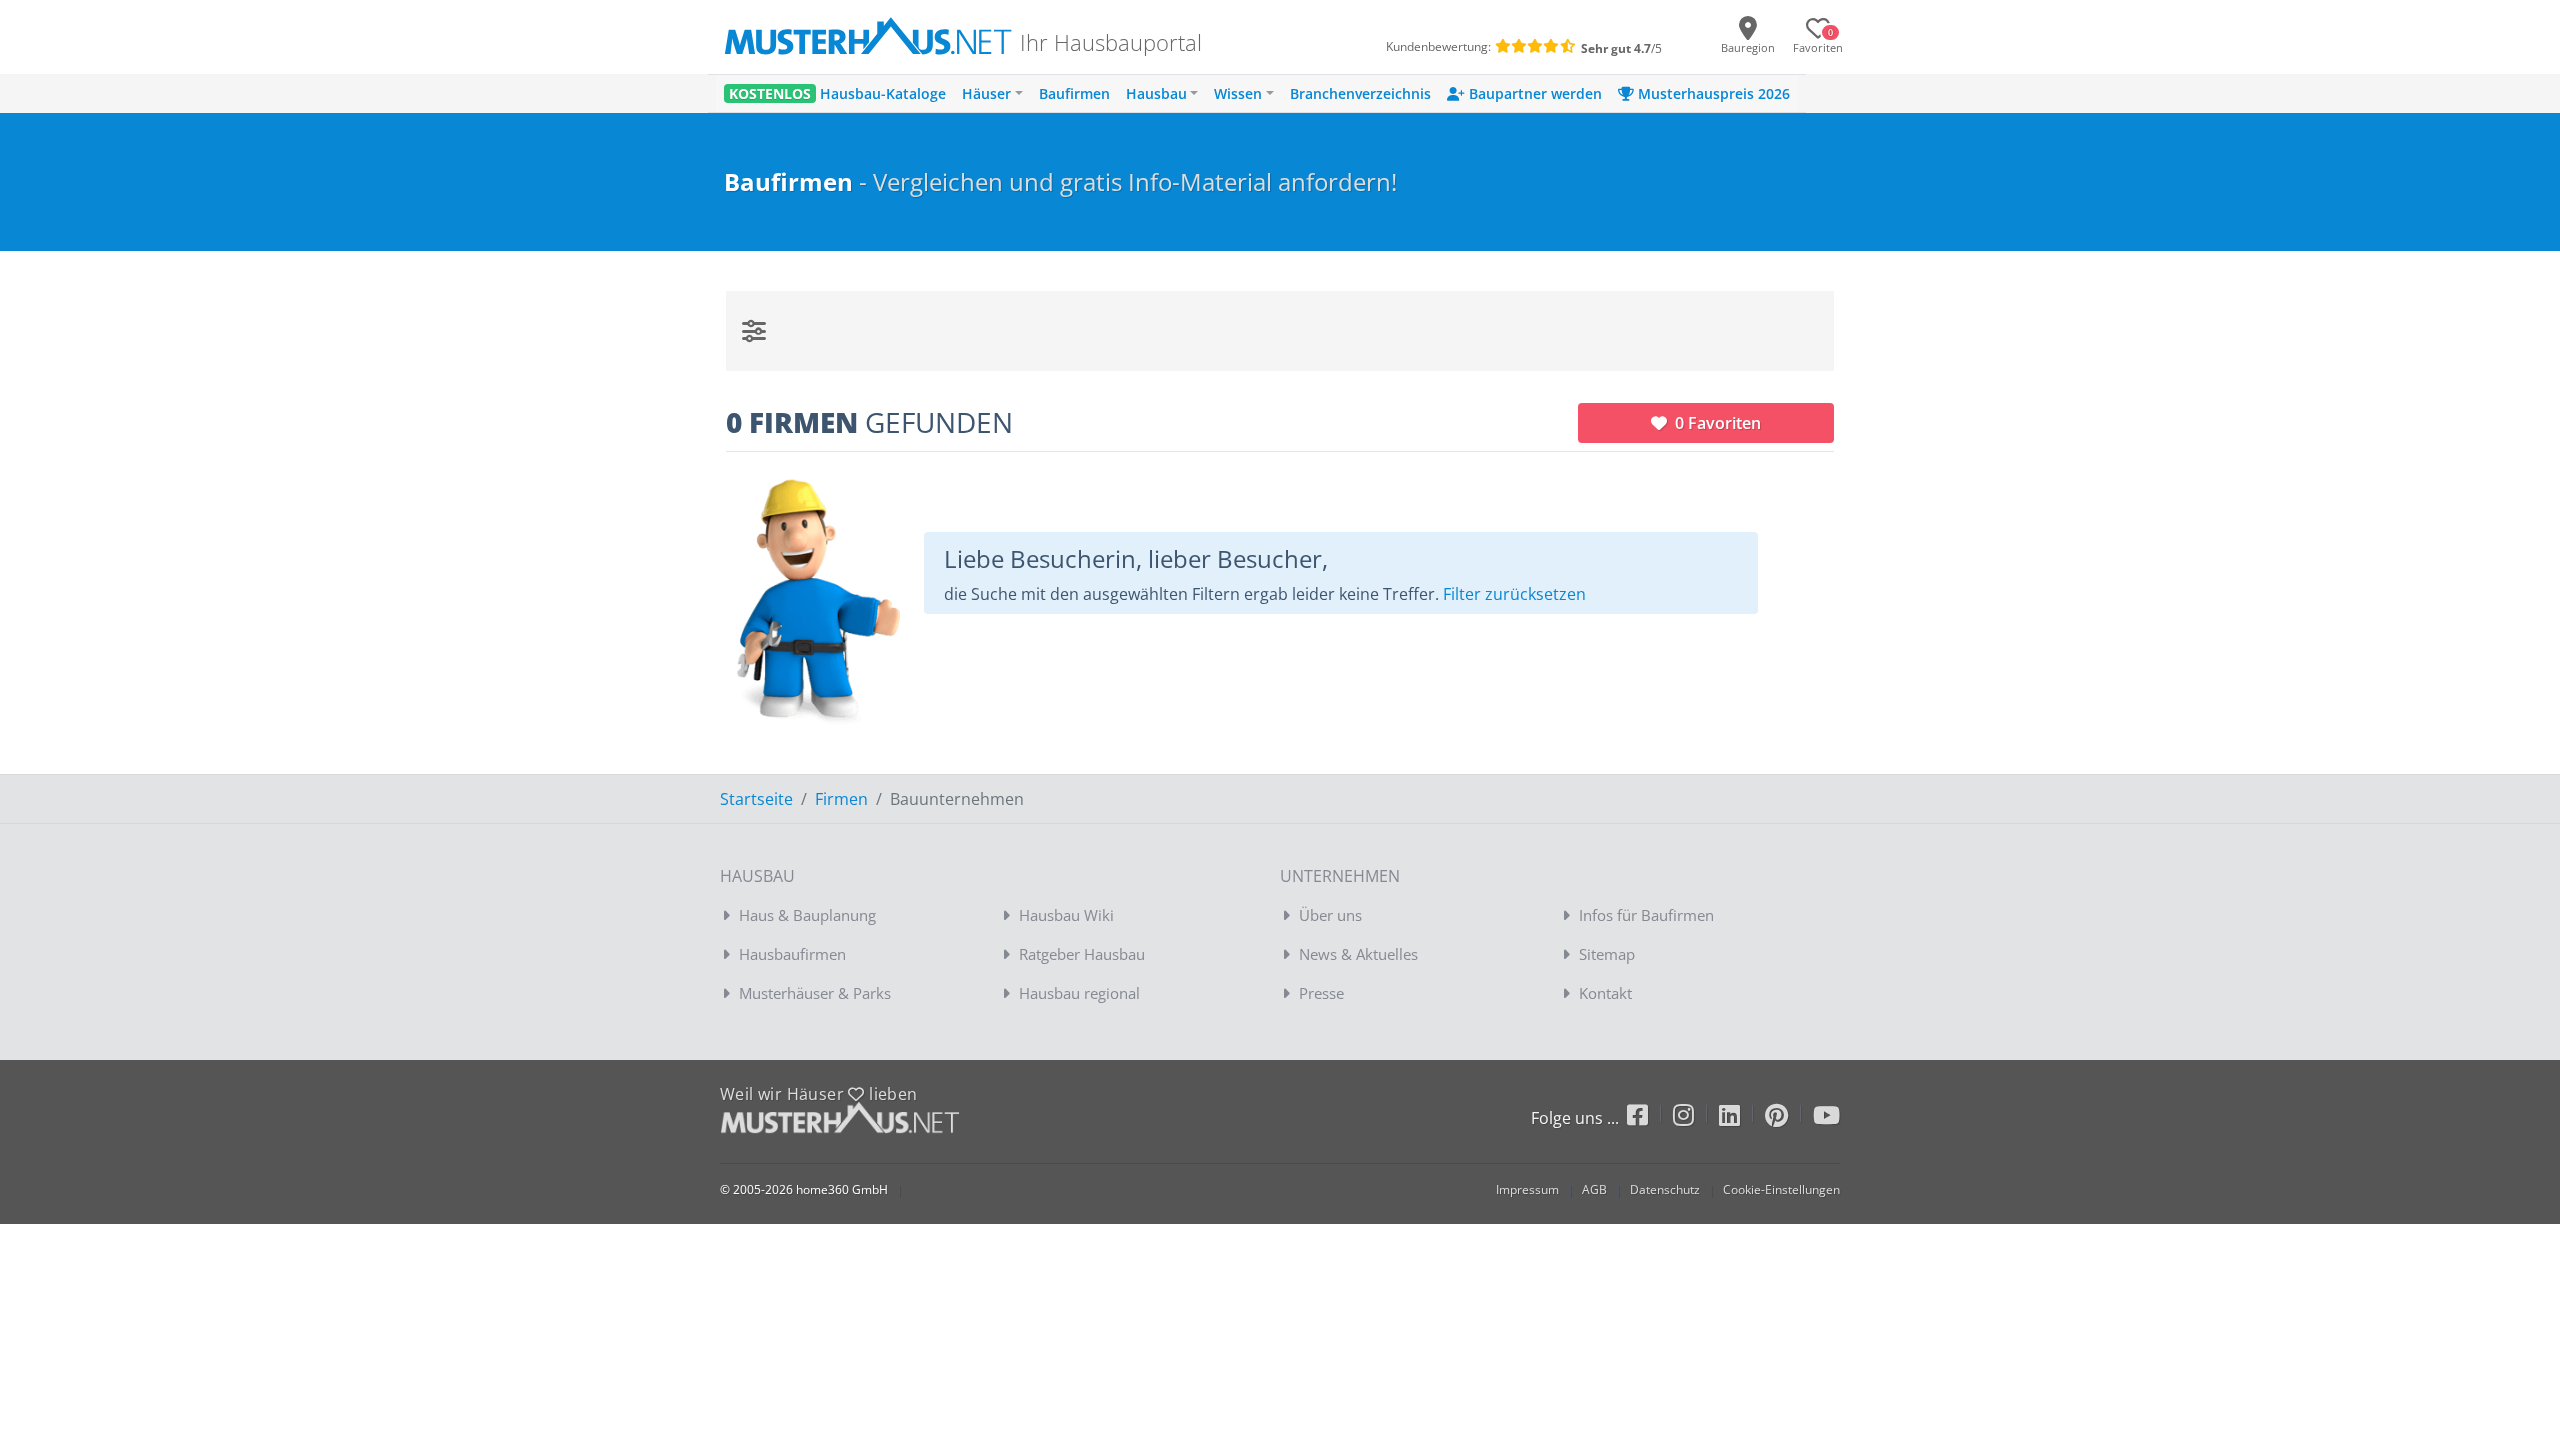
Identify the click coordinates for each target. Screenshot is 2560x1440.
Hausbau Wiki (1066, 915)
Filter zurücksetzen (1514, 594)
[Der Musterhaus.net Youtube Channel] (1826, 1118)
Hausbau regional (1079, 993)
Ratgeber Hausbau (1082, 954)
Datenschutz (1665, 1189)
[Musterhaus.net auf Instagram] (1696, 1118)
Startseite (756, 799)
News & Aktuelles (1358, 954)
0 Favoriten (1716, 423)
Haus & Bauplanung (807, 915)
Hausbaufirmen (792, 954)
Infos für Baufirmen (1646, 915)
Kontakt (1605, 993)
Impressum (1527, 1189)
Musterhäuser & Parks (815, 993)
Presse (1321, 993)
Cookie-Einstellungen (1781, 1189)
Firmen (841, 799)
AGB (1594, 1189)
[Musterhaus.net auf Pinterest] (1789, 1118)
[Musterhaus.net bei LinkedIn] (1742, 1118)
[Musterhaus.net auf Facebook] (1650, 1118)
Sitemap (1607, 954)
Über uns (1330, 915)
